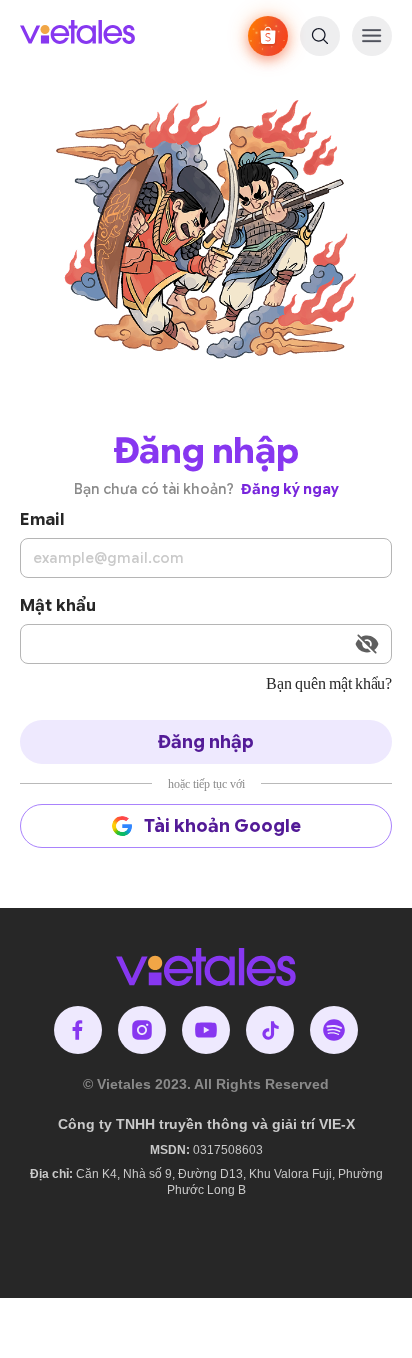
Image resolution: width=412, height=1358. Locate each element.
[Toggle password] (367, 644)
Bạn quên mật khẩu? (329, 683)
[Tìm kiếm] (320, 36)
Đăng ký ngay (290, 489)
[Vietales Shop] (268, 36)
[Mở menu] (372, 36)
